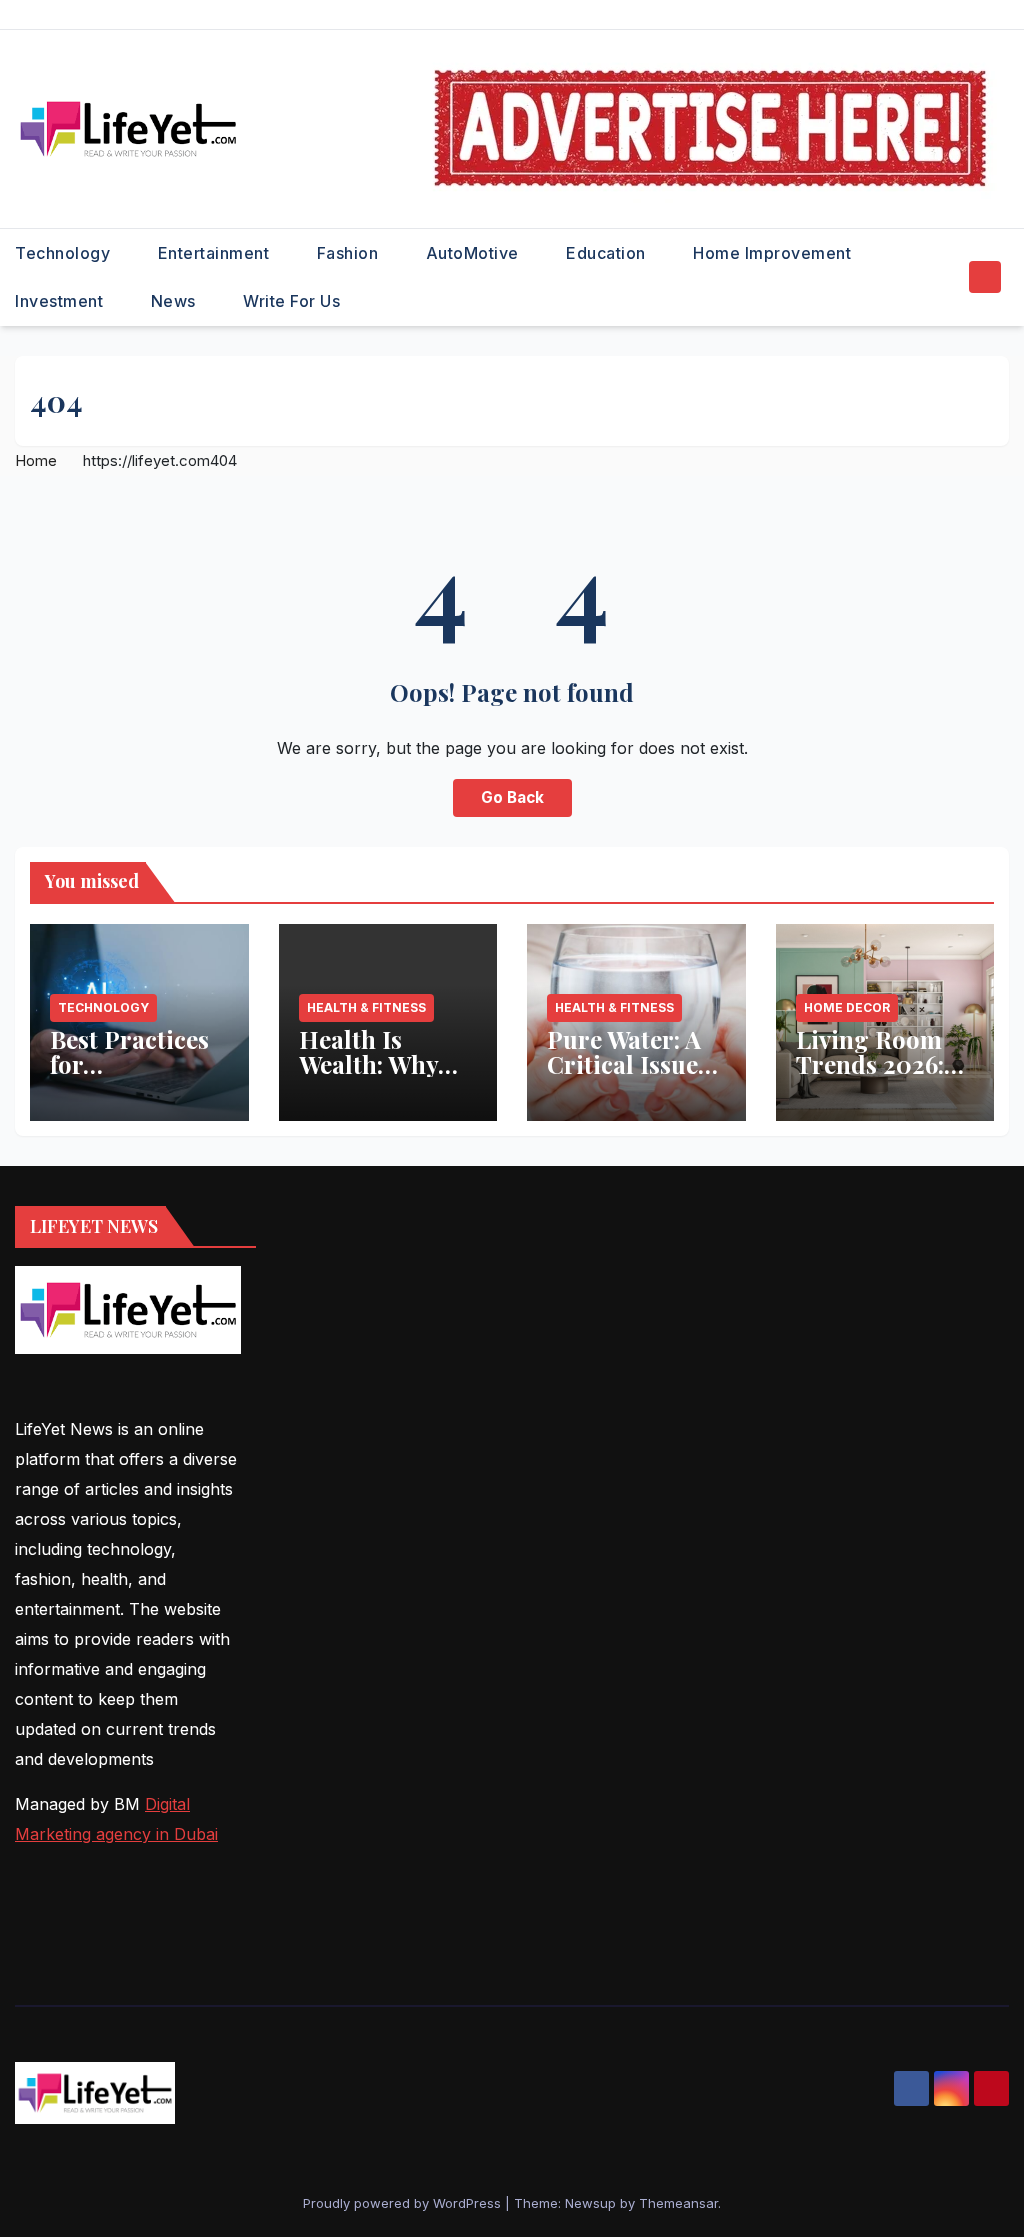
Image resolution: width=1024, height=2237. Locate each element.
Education (608, 253)
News (176, 301)
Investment (61, 301)
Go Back (512, 797)
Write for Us (291, 301)
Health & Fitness (366, 1007)
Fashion (350, 253)
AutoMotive (475, 253)
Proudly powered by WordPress (404, 2203)
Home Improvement (774, 253)
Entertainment (216, 253)
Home (36, 460)
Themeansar (678, 2203)
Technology (65, 253)
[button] (948, 277)
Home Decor (847, 1007)
